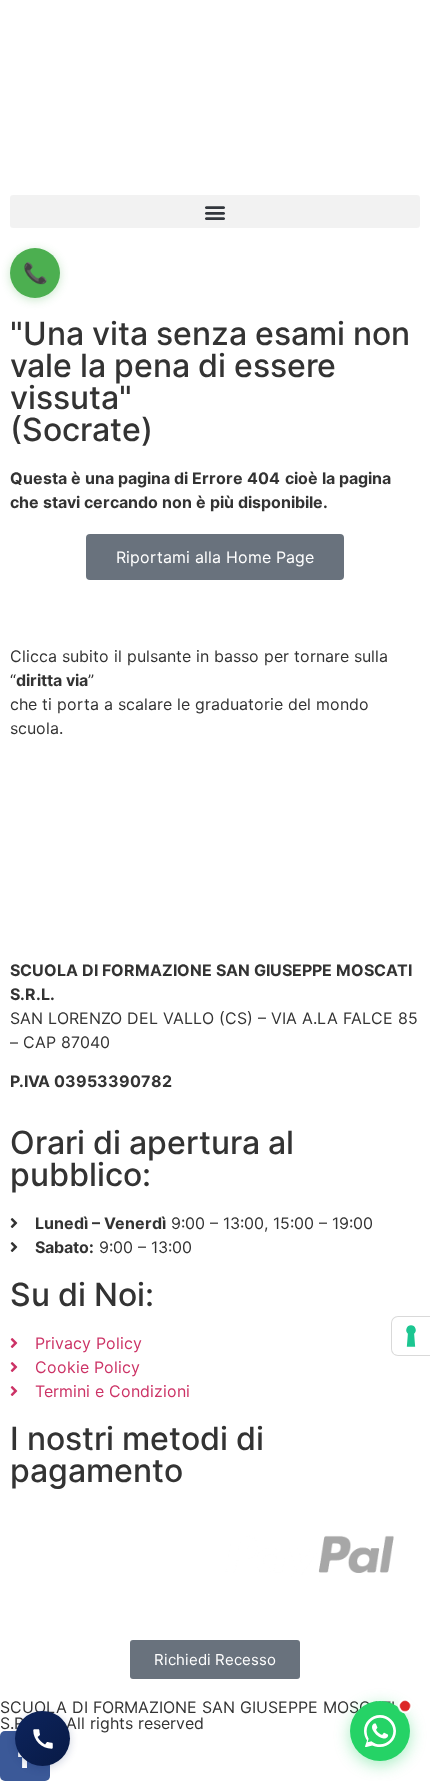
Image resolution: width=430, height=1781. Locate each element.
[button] (215, 211)
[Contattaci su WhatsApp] (380, 1731)
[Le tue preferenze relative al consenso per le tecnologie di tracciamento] (411, 1336)
